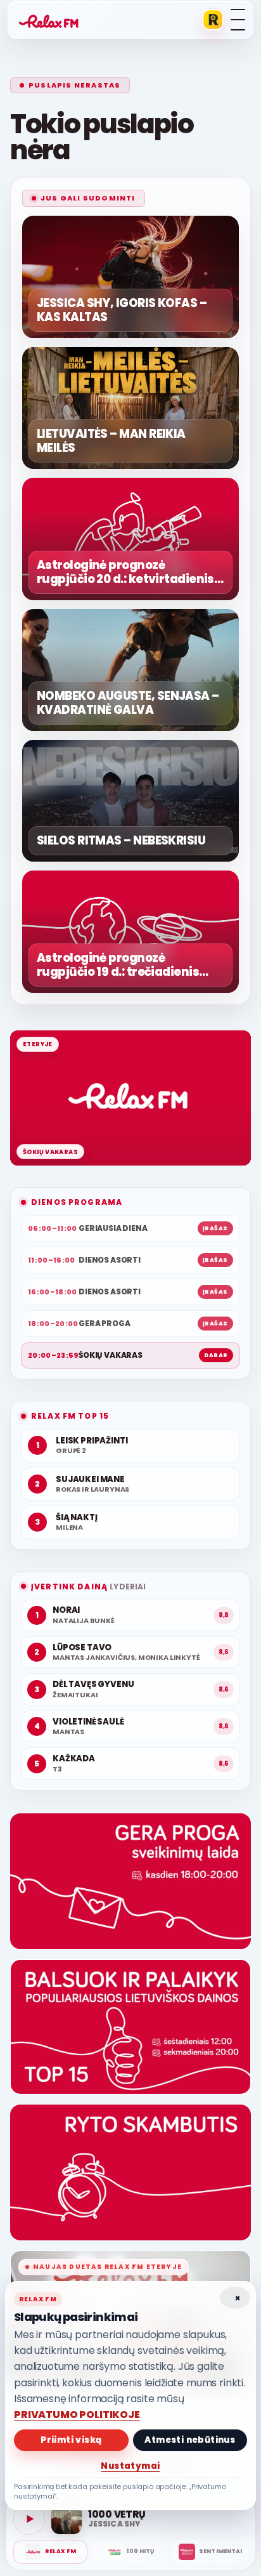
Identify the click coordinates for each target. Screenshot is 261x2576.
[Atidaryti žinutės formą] (130, 1881)
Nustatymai (130, 2466)
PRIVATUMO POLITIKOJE (77, 2415)
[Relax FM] (50, 2552)
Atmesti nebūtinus (190, 2440)
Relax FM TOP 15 (70, 1416)
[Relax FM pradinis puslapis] (49, 20)
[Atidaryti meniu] (238, 20)
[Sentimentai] (211, 2552)
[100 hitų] (130, 2552)
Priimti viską (71, 2440)
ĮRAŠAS (215, 1228)
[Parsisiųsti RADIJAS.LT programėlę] (213, 20)
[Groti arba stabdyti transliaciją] (29, 2519)
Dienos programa (77, 1202)
